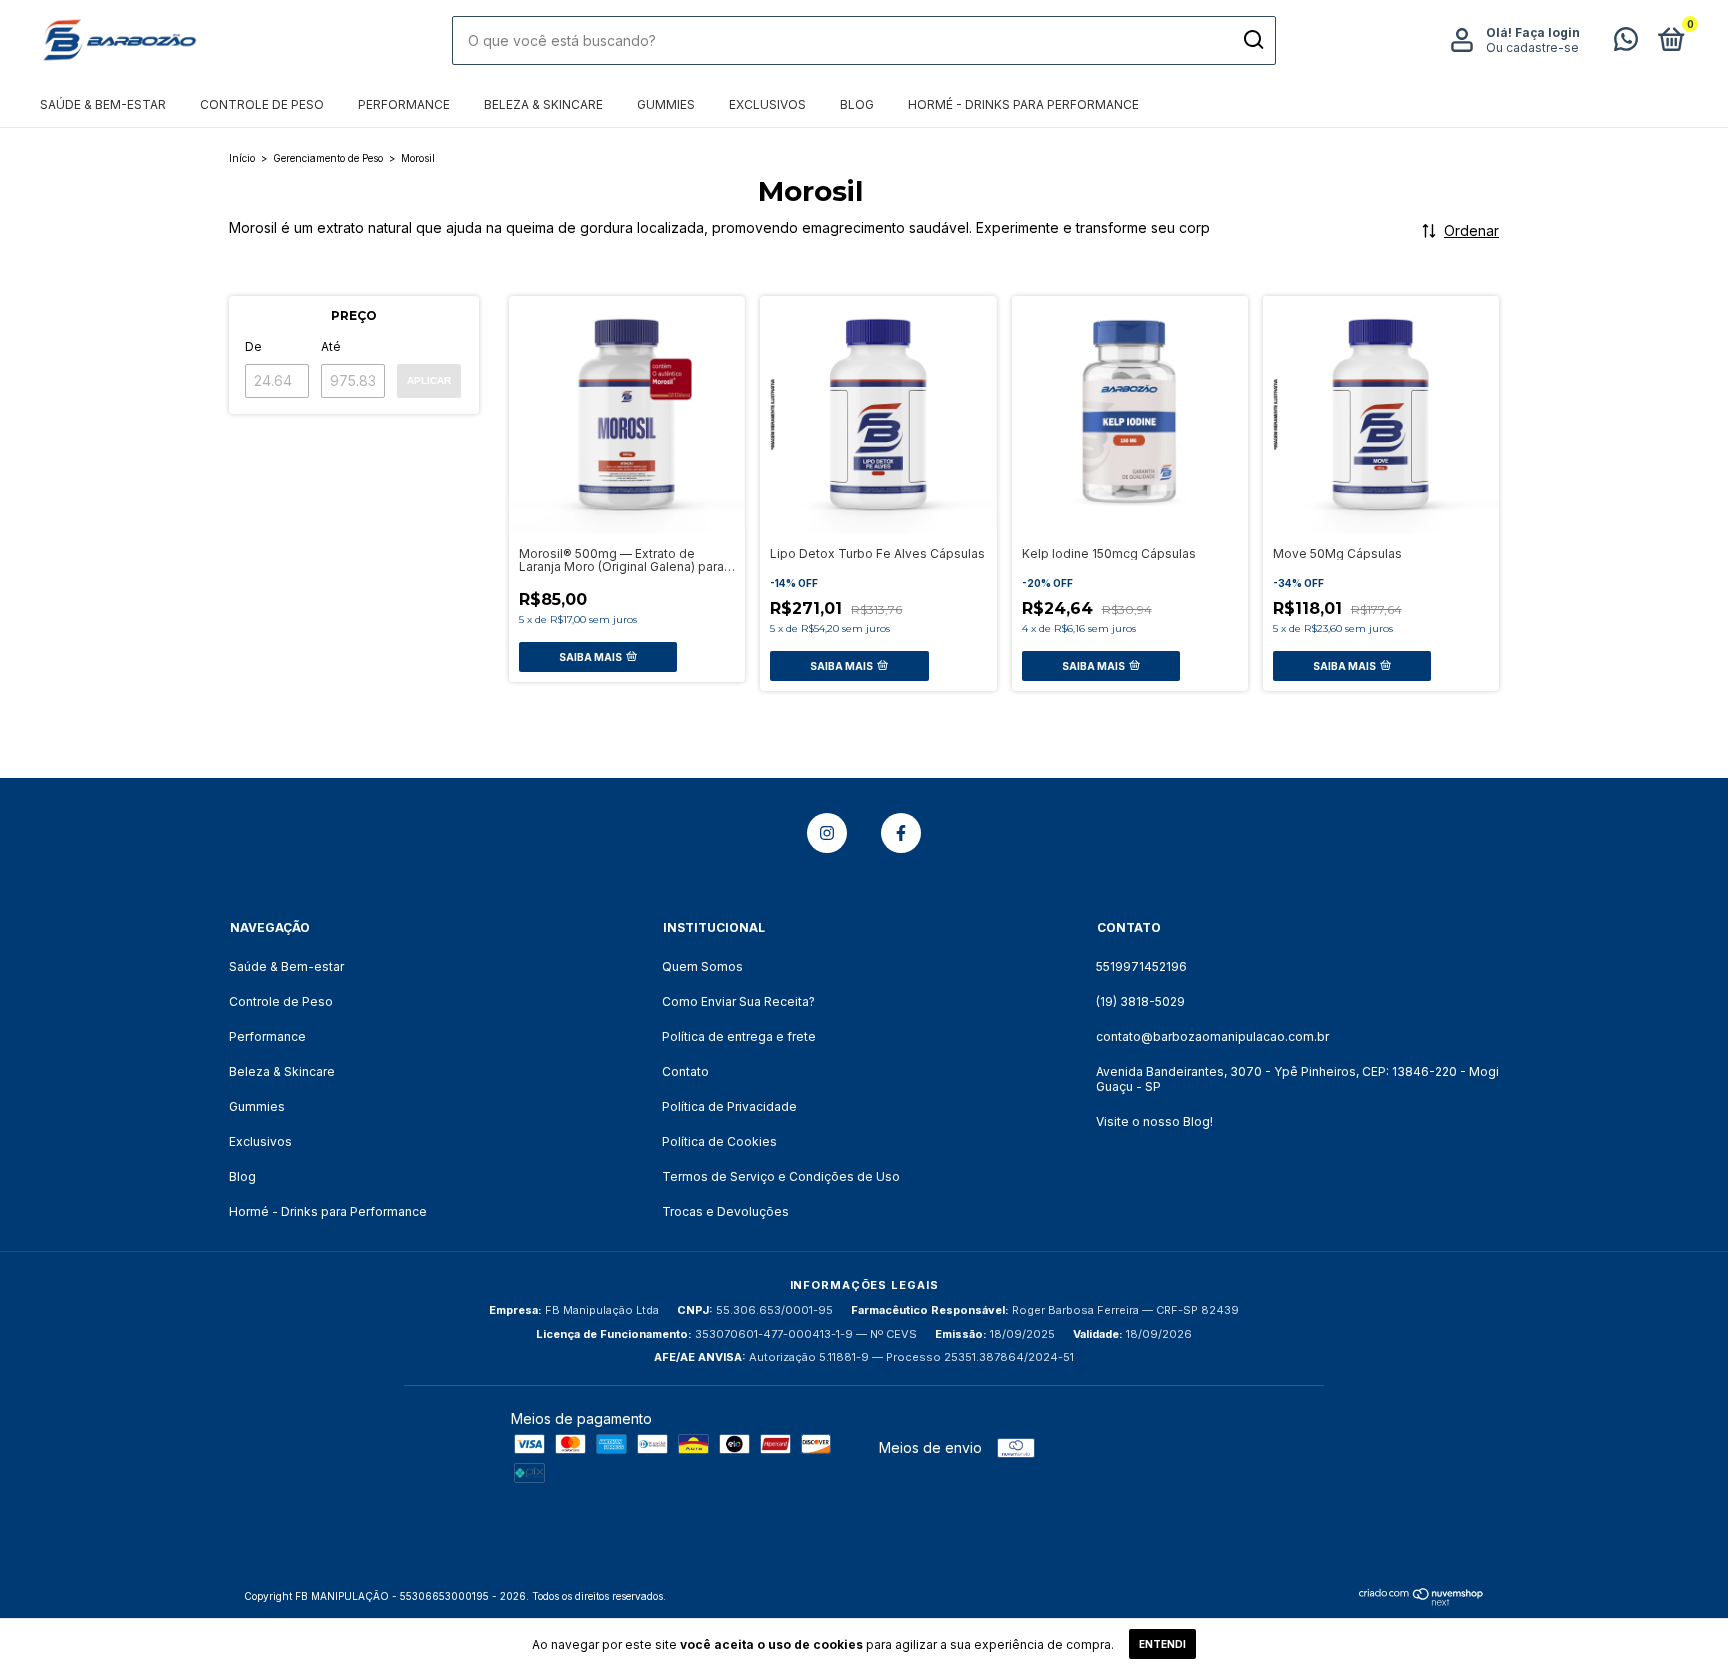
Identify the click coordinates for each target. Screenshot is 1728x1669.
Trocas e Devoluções (725, 1211)
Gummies (666, 104)
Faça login (1547, 32)
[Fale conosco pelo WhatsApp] (1626, 43)
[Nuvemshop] (1421, 1600)
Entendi (1162, 1644)
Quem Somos (702, 966)
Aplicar (429, 380)
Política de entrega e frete (739, 1036)
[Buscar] (1252, 40)
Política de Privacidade (729, 1106)
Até (331, 346)
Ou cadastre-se (1532, 47)
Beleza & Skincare (543, 104)
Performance (404, 104)
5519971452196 (1141, 966)
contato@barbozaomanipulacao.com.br (1212, 1036)
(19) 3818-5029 (1140, 1001)
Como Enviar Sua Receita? (738, 1001)
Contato (685, 1071)
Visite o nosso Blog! (1154, 1121)
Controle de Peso (262, 104)
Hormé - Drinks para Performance (1023, 104)
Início (242, 158)
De (253, 346)
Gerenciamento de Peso (328, 158)
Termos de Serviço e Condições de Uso (781, 1176)
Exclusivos (767, 104)
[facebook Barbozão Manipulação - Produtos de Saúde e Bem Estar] (901, 833)
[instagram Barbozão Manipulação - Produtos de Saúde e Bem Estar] (827, 833)
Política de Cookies (719, 1141)
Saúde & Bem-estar (103, 104)
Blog (857, 104)
